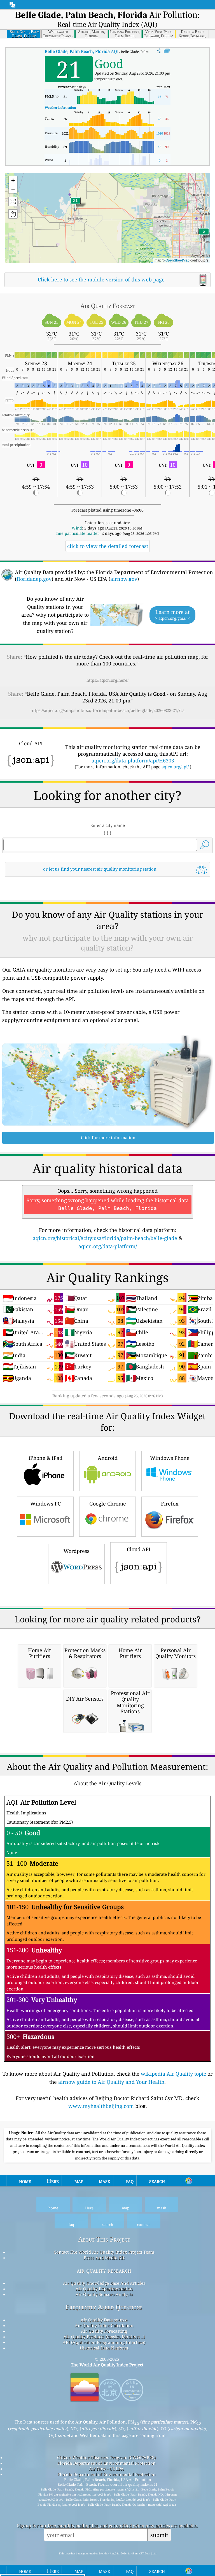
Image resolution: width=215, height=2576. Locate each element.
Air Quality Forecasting (104, 2331)
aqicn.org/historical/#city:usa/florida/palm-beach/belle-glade (105, 1238)
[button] (75, 204)
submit (159, 2535)
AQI (82, 51)
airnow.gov (124, 579)
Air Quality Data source (104, 2320)
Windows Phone (170, 1458)
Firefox (170, 1504)
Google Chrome (108, 1504)
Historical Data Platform (104, 2348)
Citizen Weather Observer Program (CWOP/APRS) (106, 2457)
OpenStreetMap (177, 260)
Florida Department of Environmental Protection (107, 2463)
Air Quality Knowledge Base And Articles (104, 2283)
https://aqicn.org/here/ (107, 680)
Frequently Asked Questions (104, 2307)
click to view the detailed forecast (108, 546)
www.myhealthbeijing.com (101, 2106)
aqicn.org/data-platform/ (108, 1246)
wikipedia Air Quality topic (173, 2074)
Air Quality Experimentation (104, 2289)
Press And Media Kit (104, 2258)
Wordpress (76, 1551)
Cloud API (139, 1549)
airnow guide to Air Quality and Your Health (111, 2082)
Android (108, 1458)
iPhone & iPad (45, 1458)
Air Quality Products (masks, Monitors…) (104, 2337)
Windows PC (45, 1504)
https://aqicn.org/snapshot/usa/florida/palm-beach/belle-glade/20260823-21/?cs (107, 710)
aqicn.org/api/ (175, 767)
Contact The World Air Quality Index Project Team (104, 2252)
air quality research (104, 2270)
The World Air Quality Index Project (107, 2365)
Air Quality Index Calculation (104, 2325)
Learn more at (172, 615)
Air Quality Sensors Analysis (104, 2294)
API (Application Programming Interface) (104, 2342)
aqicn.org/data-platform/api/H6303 (133, 760)
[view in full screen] (167, 51)
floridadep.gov (34, 579)
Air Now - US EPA (106, 2469)
